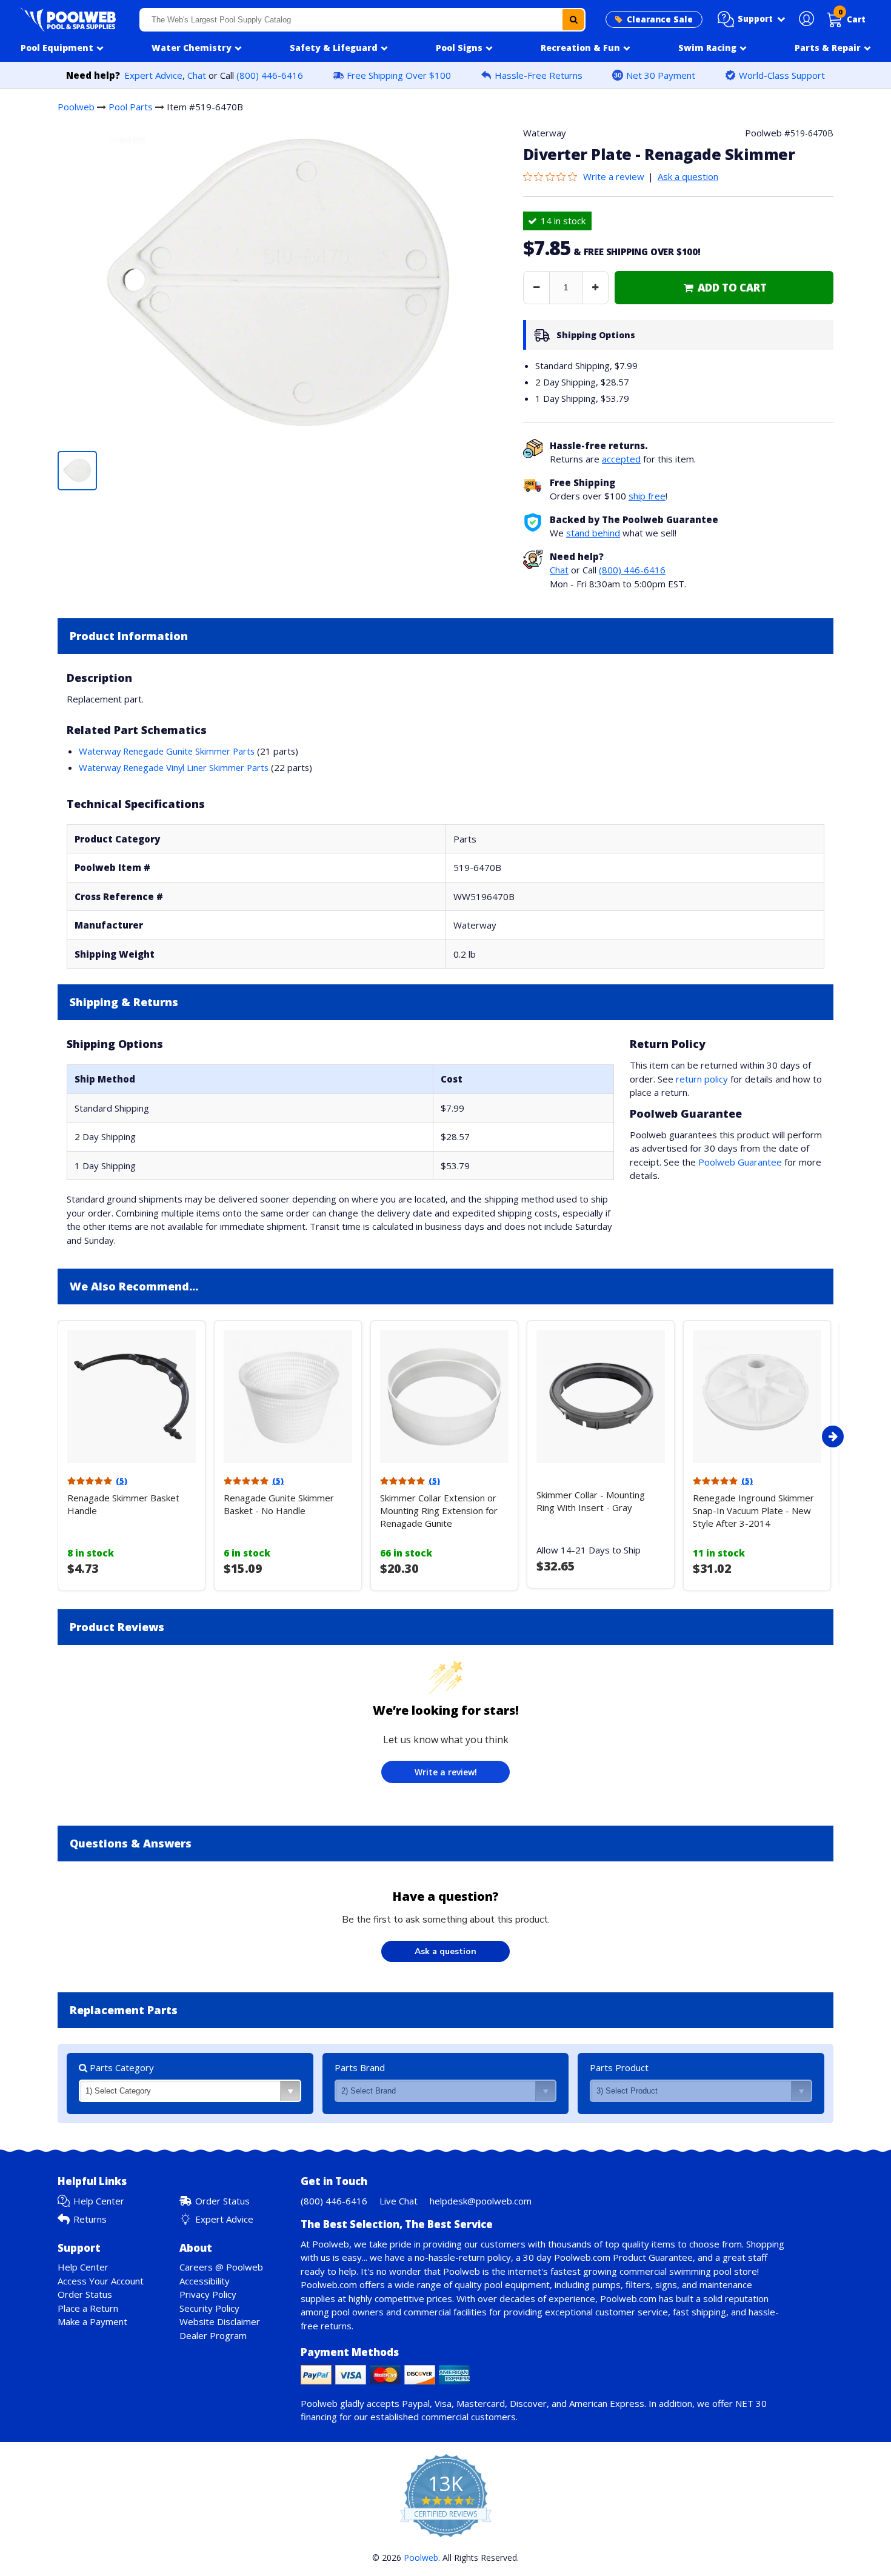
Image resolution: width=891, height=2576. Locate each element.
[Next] (833, 1436)
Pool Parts (131, 107)
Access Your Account (101, 2281)
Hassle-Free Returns (539, 75)
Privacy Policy (208, 2294)
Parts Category (121, 2067)
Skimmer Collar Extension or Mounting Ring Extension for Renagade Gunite (439, 1510)
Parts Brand (360, 2067)
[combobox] (363, 20)
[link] (724, 288)
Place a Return (88, 2308)
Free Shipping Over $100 (399, 75)
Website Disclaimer (220, 2321)
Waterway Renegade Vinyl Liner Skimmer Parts (174, 767)
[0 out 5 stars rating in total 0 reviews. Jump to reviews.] (553, 176)
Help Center (99, 2201)
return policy (702, 1079)
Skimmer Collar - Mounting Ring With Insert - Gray (591, 1501)
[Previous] (55, 1436)
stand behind (593, 533)
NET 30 (751, 2403)
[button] (752, 19)
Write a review (614, 176)
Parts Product (619, 2067)
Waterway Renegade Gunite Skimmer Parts (167, 751)
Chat (197, 75)
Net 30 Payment (661, 75)
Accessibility (205, 2281)
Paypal (416, 2403)
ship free (647, 496)
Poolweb (76, 107)
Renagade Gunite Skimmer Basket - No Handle (279, 1504)
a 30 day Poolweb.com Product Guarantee (604, 2257)
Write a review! (446, 1772)
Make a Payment (92, 2321)
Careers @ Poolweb (221, 2267)
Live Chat (399, 2201)
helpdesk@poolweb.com (481, 2201)
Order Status (222, 2201)
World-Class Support (782, 75)
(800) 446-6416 (270, 75)
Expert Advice (153, 75)
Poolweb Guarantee (740, 1162)
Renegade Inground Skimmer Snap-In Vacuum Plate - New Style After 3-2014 (753, 1510)
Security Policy (209, 2308)
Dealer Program (213, 2335)
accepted (621, 459)
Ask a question (688, 176)
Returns (90, 2219)
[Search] (573, 20)
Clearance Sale (660, 19)
